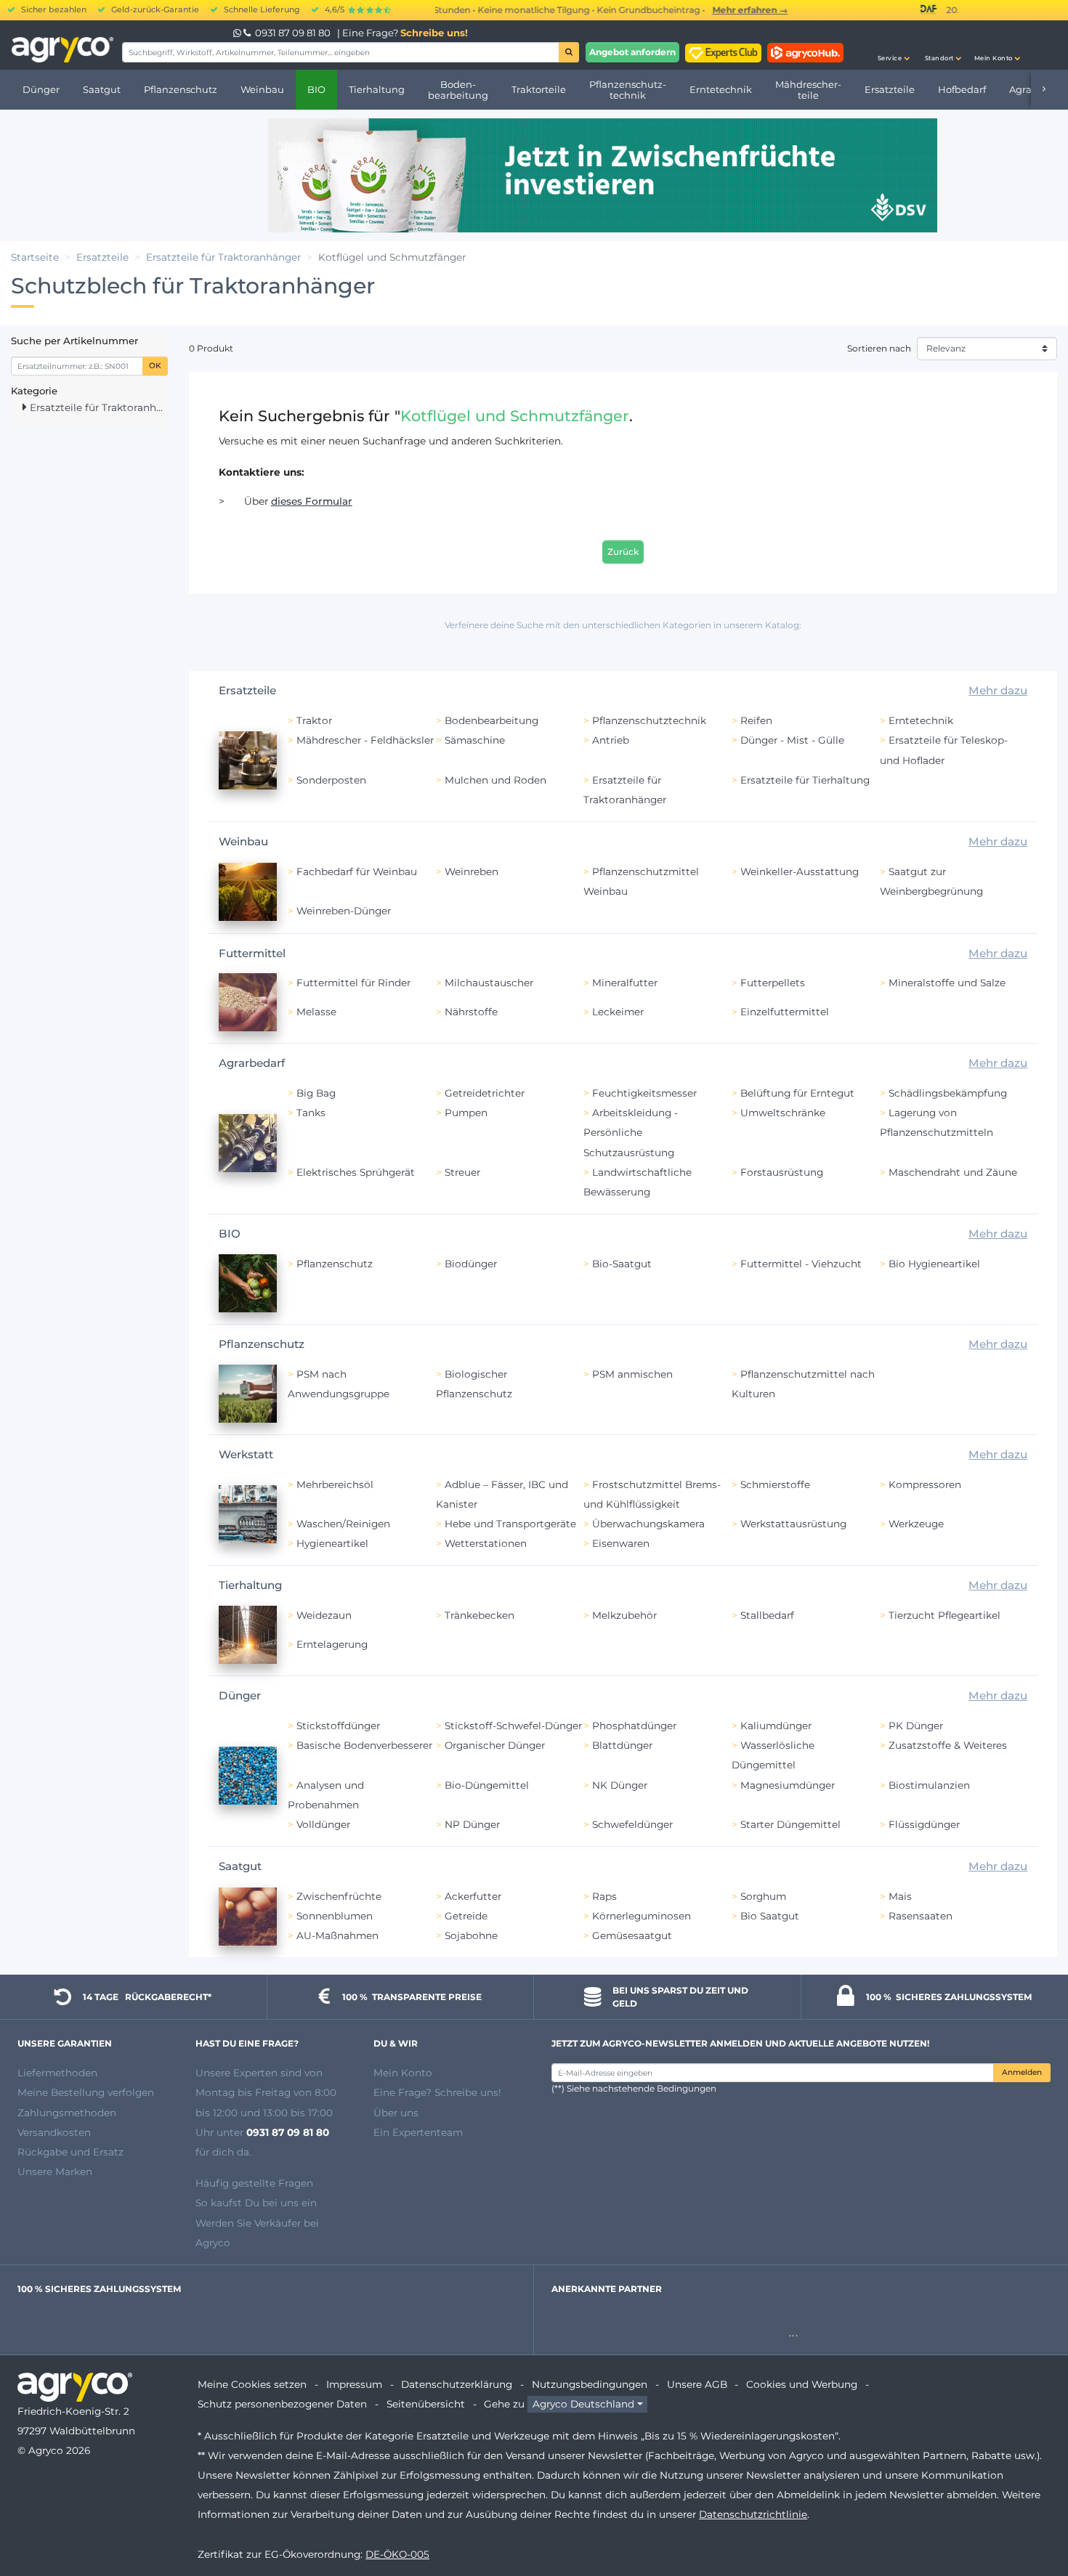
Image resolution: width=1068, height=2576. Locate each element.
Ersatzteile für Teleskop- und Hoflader (944, 750)
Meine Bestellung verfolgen (86, 2092)
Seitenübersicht (426, 2404)
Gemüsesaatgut (632, 1935)
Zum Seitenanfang (1031, 2513)
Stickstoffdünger (338, 1726)
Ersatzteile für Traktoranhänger (625, 790)
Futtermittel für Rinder (353, 983)
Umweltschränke (783, 1113)
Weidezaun (324, 1615)
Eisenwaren (621, 1543)
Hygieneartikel (332, 1543)
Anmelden (1022, 2072)
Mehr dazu (998, 690)
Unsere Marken (55, 2171)
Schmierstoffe (775, 1484)
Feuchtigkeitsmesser (644, 1093)
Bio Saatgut (770, 1916)
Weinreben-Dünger (344, 911)
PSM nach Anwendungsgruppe (339, 1384)
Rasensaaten (921, 1916)
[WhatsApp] (238, 33)
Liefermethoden (57, 2073)
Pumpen (466, 1113)
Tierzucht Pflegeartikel (944, 1615)
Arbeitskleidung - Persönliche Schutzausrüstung (631, 1132)
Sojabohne (471, 1935)
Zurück (623, 552)
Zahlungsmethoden (67, 2113)
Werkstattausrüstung (793, 1524)
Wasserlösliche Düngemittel (773, 1755)
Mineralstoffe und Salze (947, 983)
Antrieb (611, 740)
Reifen (756, 720)
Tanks (311, 1113)
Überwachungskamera (648, 1524)
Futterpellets (773, 983)
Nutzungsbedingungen (590, 2384)
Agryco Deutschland (583, 2404)
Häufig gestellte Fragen (254, 2183)
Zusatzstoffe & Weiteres (948, 1745)
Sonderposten (331, 780)
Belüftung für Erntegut (797, 1093)
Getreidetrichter (485, 1093)
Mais (900, 1896)
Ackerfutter (473, 1896)
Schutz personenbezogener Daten (282, 2404)
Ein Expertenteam (418, 2132)
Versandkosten (54, 2132)
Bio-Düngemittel (487, 1785)
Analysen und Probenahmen (326, 1795)
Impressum (354, 2384)
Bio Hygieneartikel (934, 1264)
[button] (894, 45)
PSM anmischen (632, 1374)
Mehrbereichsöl (335, 1484)
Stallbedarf (767, 1615)
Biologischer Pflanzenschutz (474, 1384)
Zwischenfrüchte (339, 1896)
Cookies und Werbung (802, 2384)
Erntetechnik (921, 720)
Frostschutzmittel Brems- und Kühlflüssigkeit (652, 1494)
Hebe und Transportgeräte (510, 1524)
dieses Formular (312, 501)
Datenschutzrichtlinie (753, 2514)
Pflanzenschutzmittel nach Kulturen (803, 1384)
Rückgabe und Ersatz (70, 2152)
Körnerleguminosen (642, 1916)
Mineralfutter (625, 983)
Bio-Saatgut (622, 1264)
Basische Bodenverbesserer (364, 1745)
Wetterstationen (486, 1543)
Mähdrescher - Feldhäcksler (365, 740)
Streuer (462, 1172)
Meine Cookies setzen (252, 2384)
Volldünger (323, 1824)
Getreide (466, 1916)
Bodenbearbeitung (491, 720)
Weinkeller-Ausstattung (800, 871)
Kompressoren (925, 1484)
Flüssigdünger (924, 1824)
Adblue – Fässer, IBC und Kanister (502, 1494)
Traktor (314, 720)
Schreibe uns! (434, 33)
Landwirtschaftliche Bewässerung (638, 1182)
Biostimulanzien (929, 1785)
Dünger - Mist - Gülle (792, 740)
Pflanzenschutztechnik (649, 720)
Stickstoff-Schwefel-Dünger (513, 1726)
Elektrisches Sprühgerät (356, 1172)
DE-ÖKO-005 (397, 2554)
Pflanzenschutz (335, 1264)
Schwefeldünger (632, 1824)
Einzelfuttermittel (785, 1012)
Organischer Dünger (495, 1745)
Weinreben (472, 871)
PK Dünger (916, 1726)
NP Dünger (472, 1824)
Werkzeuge (916, 1524)
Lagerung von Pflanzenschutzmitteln (936, 1122)
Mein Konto (403, 2073)
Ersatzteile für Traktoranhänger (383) (97, 407)
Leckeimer (618, 1012)
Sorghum (763, 1896)
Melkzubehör (624, 1615)
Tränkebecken (480, 1615)
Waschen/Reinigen (343, 1524)
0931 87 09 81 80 (293, 33)
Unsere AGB (697, 2384)
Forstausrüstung (782, 1172)
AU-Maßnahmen (337, 1935)
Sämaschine (475, 740)
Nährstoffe (471, 1012)
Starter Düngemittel (790, 1824)
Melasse (316, 1012)
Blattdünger (622, 1745)
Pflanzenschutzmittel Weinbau (641, 881)
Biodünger (471, 1264)
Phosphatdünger (634, 1726)
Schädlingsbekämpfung (948, 1093)
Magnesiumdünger (788, 1785)
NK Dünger (620, 1785)
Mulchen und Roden (495, 780)
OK (155, 366)
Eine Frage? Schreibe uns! (437, 2092)
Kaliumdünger (776, 1726)
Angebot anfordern (632, 52)
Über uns (396, 2113)
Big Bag (316, 1093)
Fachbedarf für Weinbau (357, 871)
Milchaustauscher (489, 983)
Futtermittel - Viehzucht (801, 1264)
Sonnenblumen (335, 1916)
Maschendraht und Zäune (953, 1172)
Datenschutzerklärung (457, 2384)
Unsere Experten (238, 2073)
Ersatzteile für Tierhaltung (805, 780)
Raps (604, 1896)
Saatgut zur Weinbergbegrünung (931, 881)
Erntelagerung (332, 1644)
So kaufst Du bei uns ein (256, 2203)
